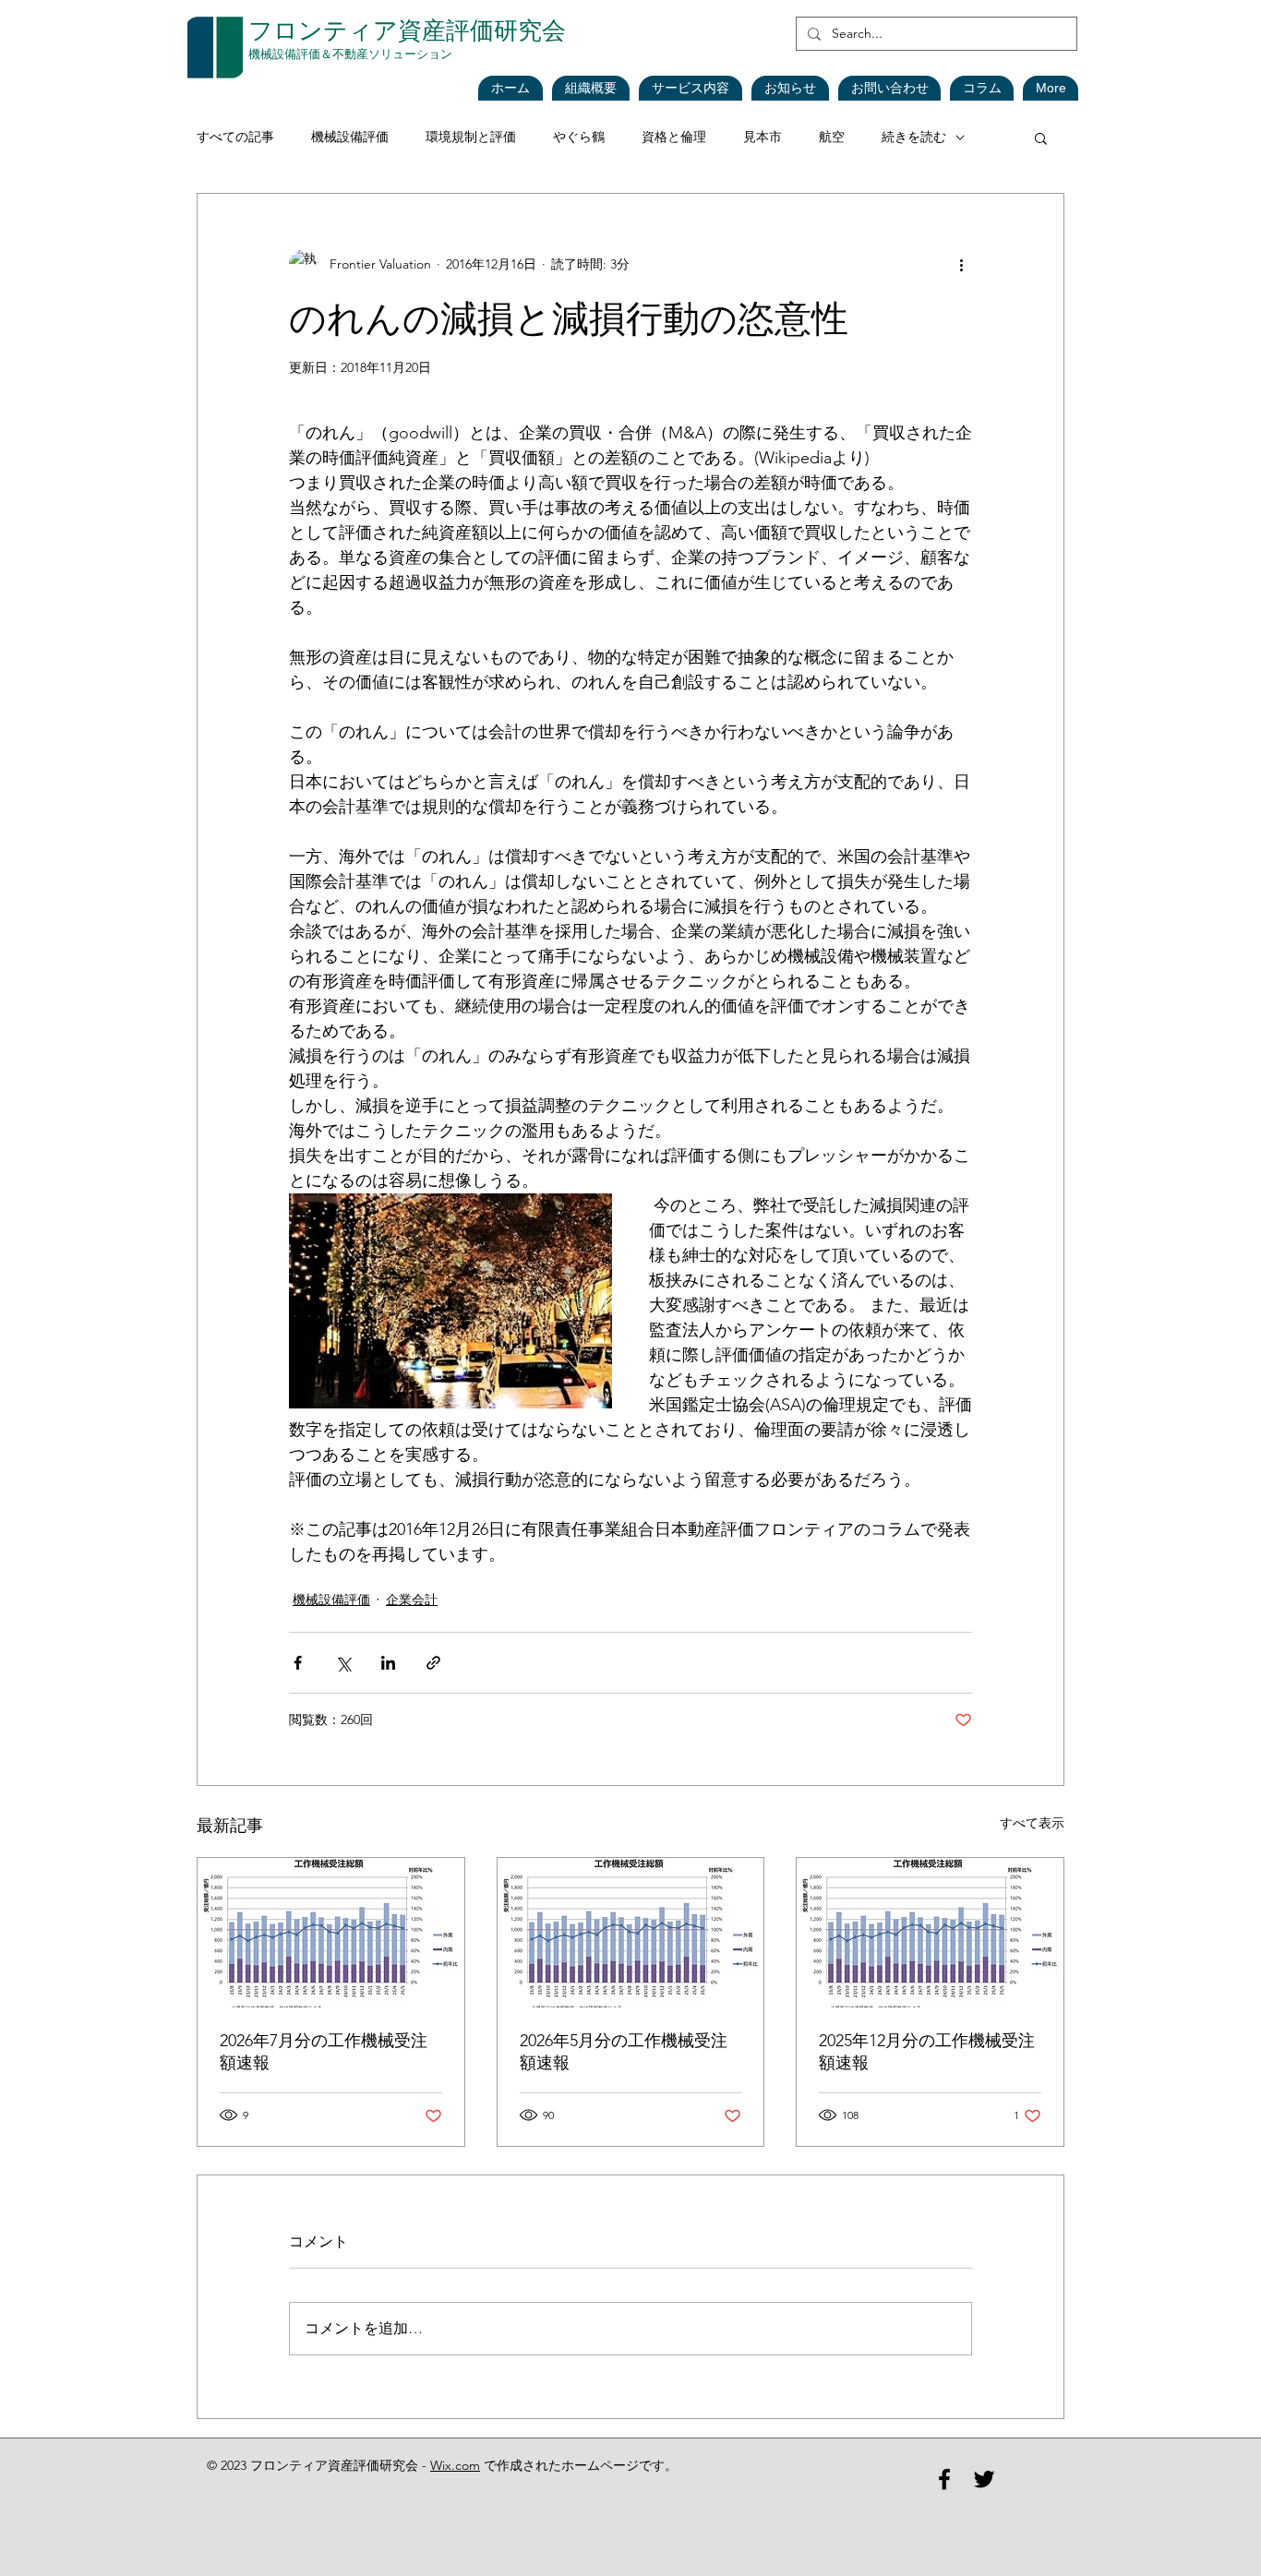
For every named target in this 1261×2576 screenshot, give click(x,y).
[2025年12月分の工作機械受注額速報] (930, 1933)
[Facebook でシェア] (298, 1663)
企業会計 (412, 1600)
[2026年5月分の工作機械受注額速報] (631, 1933)
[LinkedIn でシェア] (388, 1663)
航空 (832, 137)
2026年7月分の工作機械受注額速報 (324, 2052)
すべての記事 (235, 137)
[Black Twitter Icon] (984, 2479)
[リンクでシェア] (433, 1663)
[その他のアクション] (961, 264)
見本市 (763, 137)
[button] (790, 88)
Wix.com (455, 2465)
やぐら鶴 (579, 137)
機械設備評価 (350, 137)
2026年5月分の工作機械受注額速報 (624, 2052)
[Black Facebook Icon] (944, 2479)
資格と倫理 (674, 137)
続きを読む (914, 137)
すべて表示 (1032, 1823)
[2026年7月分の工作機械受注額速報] (331, 1933)
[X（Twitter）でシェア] (343, 1663)
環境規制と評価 (471, 137)
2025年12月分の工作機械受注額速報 (927, 2052)
